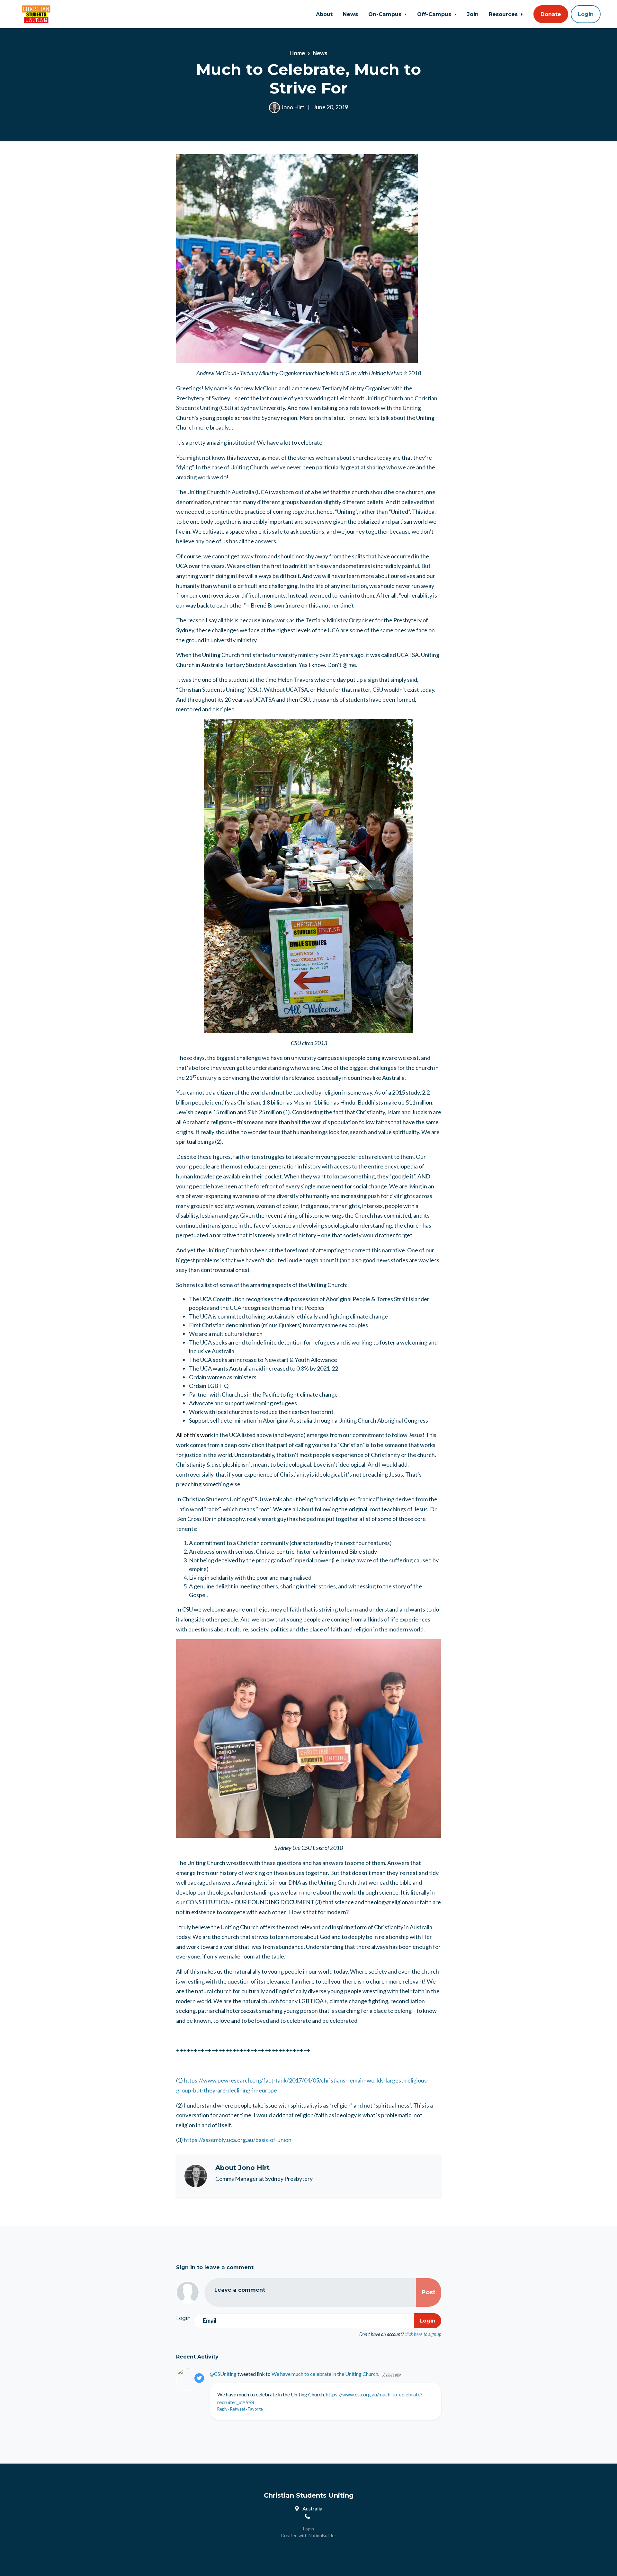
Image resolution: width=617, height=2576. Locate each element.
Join (473, 14)
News (350, 14)
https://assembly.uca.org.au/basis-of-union (238, 2140)
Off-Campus (435, 14)
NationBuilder (322, 2535)
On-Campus (386, 14)
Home (297, 53)
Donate (551, 14)
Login (586, 14)
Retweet (238, 2409)
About (324, 14)
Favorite (255, 2409)
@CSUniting (223, 2374)
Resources (504, 14)
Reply (222, 2409)
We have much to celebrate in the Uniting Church (325, 2374)
